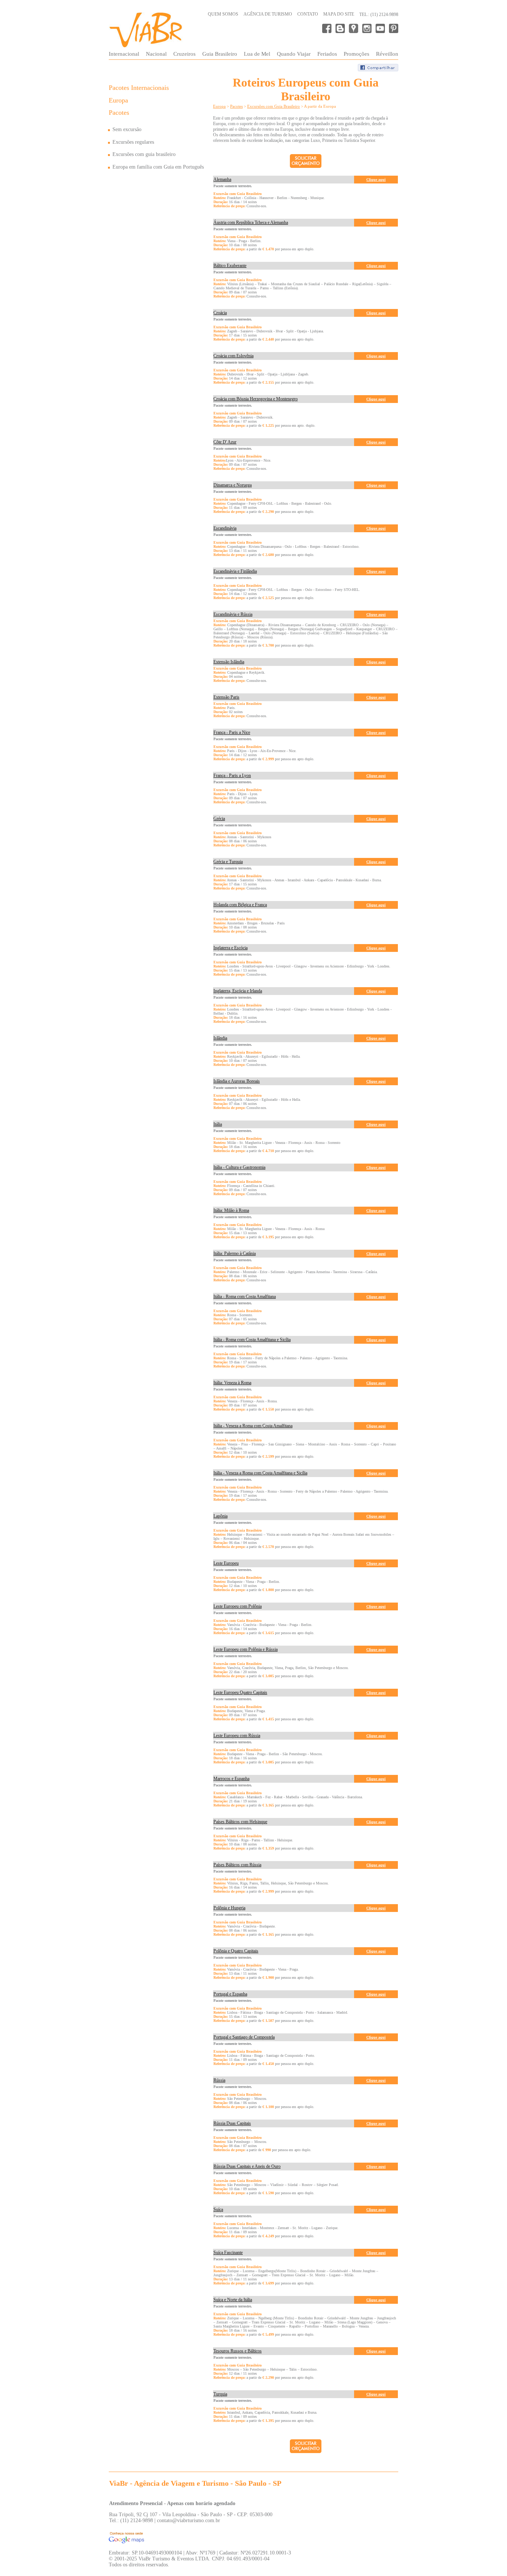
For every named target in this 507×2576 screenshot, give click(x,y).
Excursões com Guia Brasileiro (274, 106)
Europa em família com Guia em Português (158, 167)
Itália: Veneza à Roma (232, 1383)
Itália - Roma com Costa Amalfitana (245, 1297)
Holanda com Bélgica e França (240, 905)
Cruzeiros (184, 54)
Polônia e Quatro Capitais (236, 1951)
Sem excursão (127, 129)
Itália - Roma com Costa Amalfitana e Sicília (252, 1340)
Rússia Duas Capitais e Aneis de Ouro (247, 2166)
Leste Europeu (226, 1563)
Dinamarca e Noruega (233, 485)
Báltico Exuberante (230, 266)
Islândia (220, 1038)
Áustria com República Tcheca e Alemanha (251, 222)
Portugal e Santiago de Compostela (244, 2037)
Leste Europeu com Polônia (238, 1606)
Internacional (124, 54)
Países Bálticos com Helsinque (240, 1822)
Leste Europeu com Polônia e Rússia (246, 1649)
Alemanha (222, 179)
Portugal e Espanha (230, 1994)
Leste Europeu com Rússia (237, 1736)
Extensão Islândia (229, 662)
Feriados (327, 54)
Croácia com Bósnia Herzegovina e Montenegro (256, 399)
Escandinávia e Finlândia (235, 571)
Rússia (219, 2080)
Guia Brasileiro (220, 54)
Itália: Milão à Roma (231, 1210)
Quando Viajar (294, 54)
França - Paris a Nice (232, 732)
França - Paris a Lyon (232, 775)
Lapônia (220, 1516)
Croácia (220, 313)
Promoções (356, 54)
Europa (118, 100)
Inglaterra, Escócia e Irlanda (238, 991)
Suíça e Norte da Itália (233, 2300)
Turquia (220, 2394)
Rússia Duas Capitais (232, 2123)
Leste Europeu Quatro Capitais (240, 1692)
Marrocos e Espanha (231, 1779)
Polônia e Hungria (229, 1908)
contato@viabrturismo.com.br (189, 2520)
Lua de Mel (257, 54)
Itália (218, 1124)
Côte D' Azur (225, 442)
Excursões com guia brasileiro (144, 154)
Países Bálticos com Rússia (237, 1865)
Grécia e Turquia (228, 862)
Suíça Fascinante (228, 2253)
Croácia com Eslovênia (233, 356)
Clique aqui (376, 180)
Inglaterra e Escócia (230, 948)
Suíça (218, 2209)
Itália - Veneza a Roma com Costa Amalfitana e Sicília (260, 1473)
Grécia (219, 819)
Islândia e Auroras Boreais (237, 1081)
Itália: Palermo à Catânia (235, 1253)
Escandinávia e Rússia (233, 614)
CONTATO (308, 14)
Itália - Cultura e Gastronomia (239, 1167)
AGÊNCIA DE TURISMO (268, 14)
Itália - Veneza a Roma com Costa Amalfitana (253, 1426)
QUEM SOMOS (223, 14)
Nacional (156, 54)
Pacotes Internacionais (139, 88)
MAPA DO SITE (339, 14)
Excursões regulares (133, 142)
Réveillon (387, 54)
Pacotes (119, 113)
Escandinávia (225, 528)
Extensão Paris (226, 697)
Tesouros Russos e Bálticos (238, 2351)
